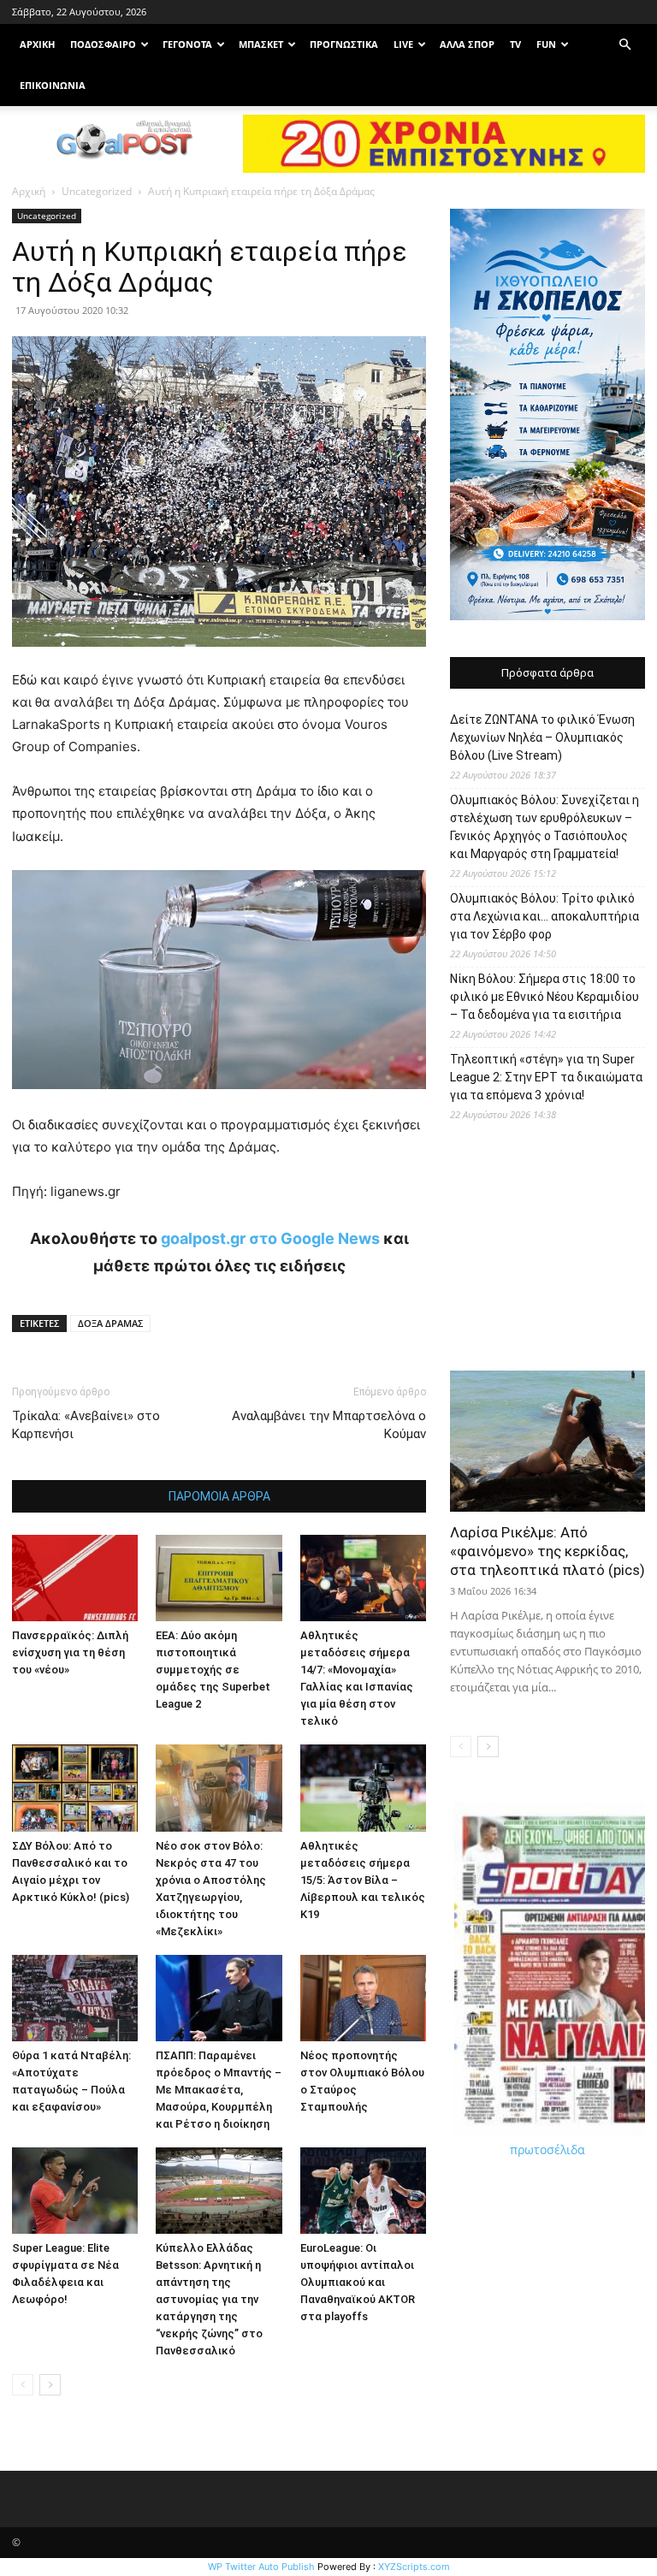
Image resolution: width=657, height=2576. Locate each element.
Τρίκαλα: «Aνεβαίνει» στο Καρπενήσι (86, 1425)
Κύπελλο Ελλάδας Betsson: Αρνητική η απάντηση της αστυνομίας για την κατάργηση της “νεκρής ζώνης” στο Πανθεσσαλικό (209, 2299)
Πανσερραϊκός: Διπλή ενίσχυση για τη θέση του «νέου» (70, 1652)
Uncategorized (97, 191)
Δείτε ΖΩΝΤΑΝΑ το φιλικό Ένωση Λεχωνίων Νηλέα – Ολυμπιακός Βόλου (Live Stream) (542, 737)
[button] (624, 45)
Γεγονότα (187, 44)
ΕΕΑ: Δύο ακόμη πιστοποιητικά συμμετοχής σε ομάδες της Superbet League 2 (213, 1670)
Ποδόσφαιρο (103, 44)
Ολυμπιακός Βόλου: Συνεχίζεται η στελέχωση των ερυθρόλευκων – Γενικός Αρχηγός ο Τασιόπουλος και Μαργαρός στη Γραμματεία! (545, 827)
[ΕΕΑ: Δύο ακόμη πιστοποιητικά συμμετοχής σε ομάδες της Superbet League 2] (219, 1578)
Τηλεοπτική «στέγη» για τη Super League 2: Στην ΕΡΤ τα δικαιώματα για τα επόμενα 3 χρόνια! (546, 1077)
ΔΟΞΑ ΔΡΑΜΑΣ (110, 1323)
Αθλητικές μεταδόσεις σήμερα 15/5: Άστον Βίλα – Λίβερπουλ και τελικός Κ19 (363, 1880)
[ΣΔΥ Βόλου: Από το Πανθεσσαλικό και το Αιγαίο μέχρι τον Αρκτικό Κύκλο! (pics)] (75, 1788)
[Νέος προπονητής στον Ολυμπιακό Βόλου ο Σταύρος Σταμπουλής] (363, 1998)
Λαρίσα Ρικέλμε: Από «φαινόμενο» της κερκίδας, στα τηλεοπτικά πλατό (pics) (547, 1551)
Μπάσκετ (261, 44)
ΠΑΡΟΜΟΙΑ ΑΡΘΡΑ (219, 1496)
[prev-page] (23, 2385)
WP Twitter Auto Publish (261, 2567)
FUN (546, 44)
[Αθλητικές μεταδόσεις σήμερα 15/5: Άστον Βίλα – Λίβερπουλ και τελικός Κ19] (363, 1788)
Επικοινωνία (53, 85)
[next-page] (50, 2385)
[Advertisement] (547, 1252)
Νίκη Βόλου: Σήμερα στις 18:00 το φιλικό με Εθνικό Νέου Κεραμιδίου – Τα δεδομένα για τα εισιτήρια (545, 997)
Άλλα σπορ (467, 44)
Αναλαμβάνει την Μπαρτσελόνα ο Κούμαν (329, 1425)
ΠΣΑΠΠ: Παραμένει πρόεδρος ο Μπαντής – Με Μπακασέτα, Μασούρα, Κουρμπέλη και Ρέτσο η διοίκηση (219, 2090)
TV (515, 44)
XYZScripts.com (414, 2567)
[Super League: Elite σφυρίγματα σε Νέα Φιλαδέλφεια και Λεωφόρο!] (75, 2191)
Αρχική (29, 191)
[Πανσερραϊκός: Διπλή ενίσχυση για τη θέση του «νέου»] (75, 1578)
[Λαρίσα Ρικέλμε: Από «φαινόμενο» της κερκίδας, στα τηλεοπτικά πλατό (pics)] (547, 1441)
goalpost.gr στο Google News (270, 1238)
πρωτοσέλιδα (547, 2150)
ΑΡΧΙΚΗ (37, 44)
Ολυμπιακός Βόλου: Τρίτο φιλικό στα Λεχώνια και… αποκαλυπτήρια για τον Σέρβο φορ (545, 916)
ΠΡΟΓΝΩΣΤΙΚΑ (344, 44)
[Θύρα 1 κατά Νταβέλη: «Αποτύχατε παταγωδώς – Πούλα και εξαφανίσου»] (75, 1998)
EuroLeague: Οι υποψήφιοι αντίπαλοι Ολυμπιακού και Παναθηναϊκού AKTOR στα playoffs (358, 2282)
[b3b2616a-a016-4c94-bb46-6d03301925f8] (219, 1102)
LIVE (403, 44)
